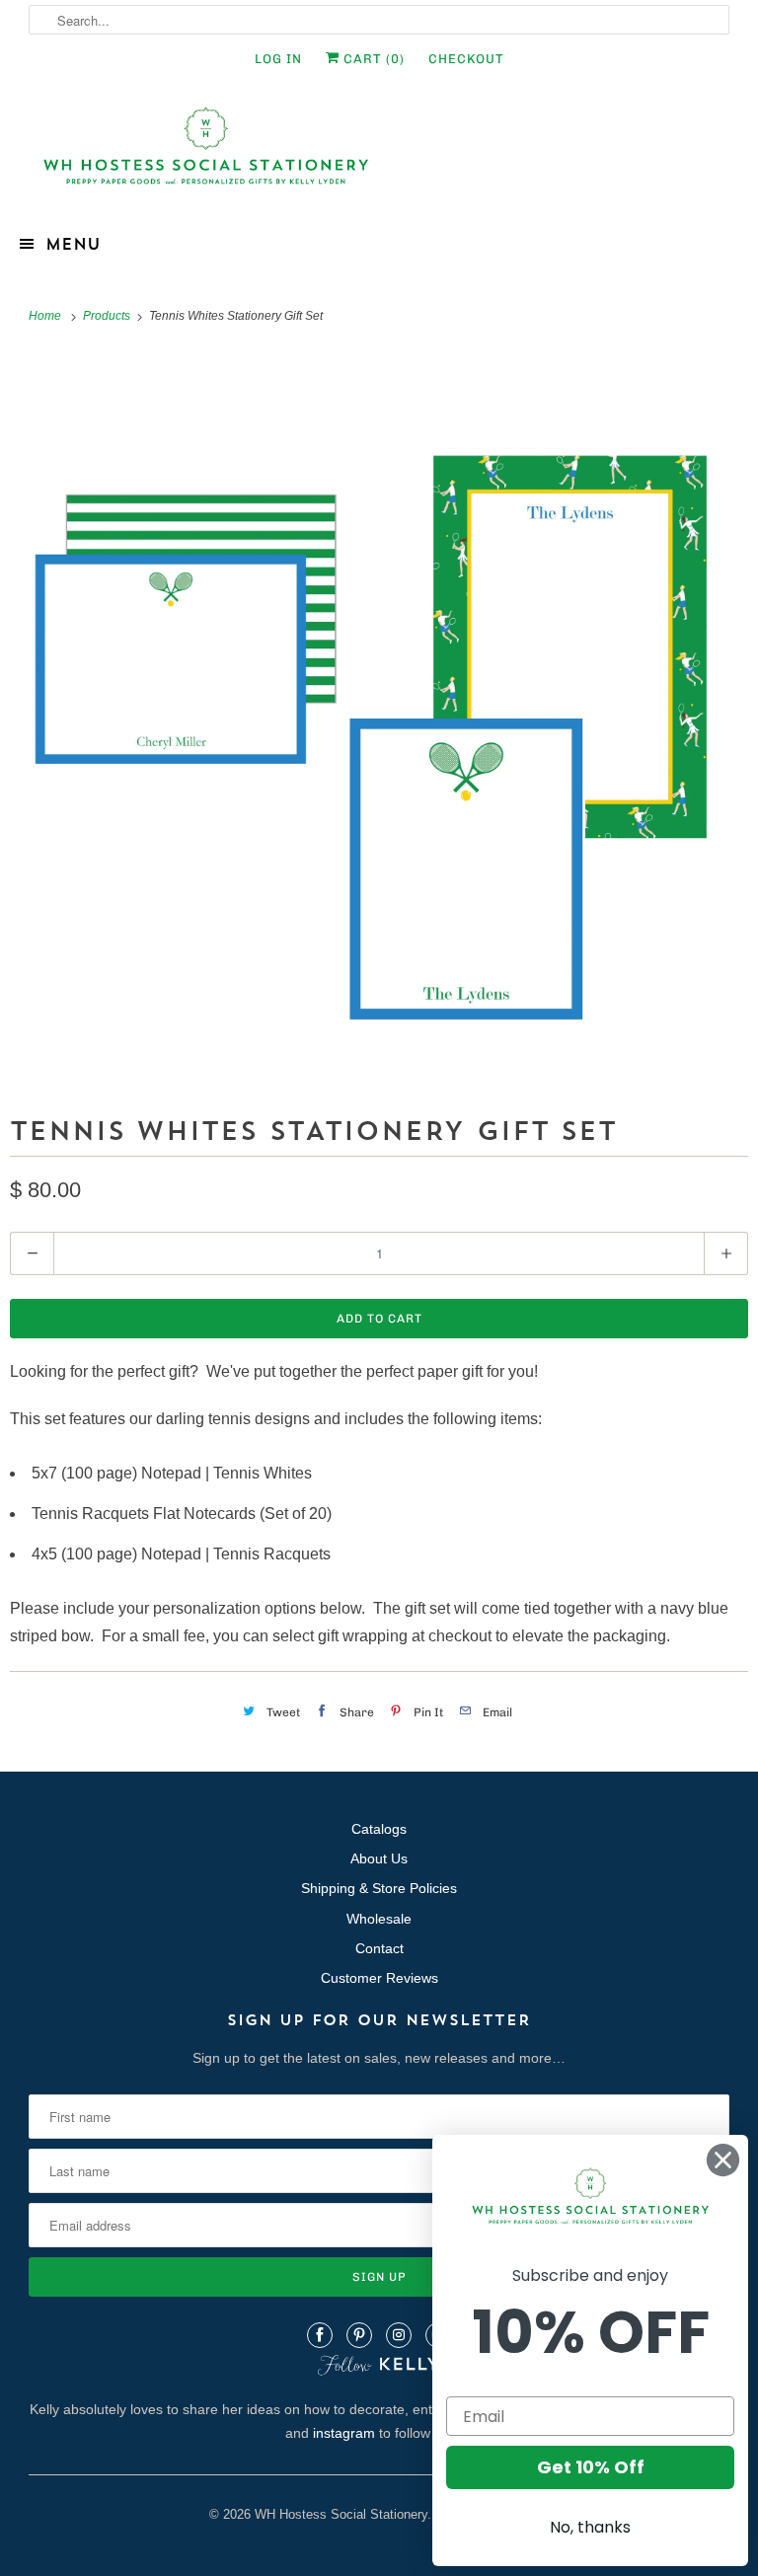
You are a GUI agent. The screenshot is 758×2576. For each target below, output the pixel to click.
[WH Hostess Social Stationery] (379, 154)
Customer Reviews (379, 1978)
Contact (379, 1948)
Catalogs (379, 1829)
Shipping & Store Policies (379, 1888)
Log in (278, 59)
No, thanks (590, 2527)
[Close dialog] (723, 2160)
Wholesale (379, 1919)
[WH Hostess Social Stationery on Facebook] (320, 2335)
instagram (344, 2433)
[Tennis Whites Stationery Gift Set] (379, 719)
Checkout (466, 59)
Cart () (372, 59)
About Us (379, 1858)
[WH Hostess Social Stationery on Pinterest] (359, 2335)
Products (108, 316)
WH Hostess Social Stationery (341, 2514)
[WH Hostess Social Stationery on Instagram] (399, 2335)
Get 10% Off (591, 2467)
